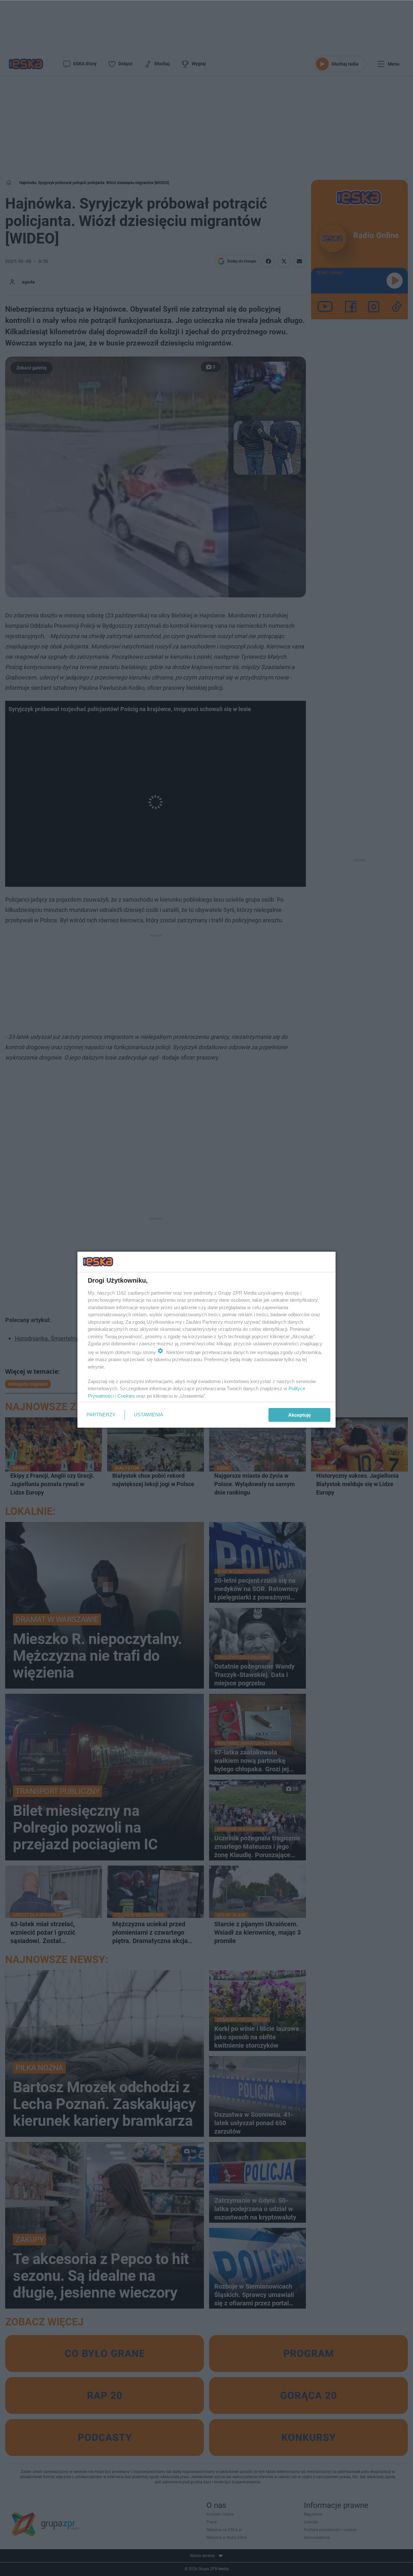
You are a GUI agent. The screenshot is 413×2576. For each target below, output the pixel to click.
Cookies (126, 1396)
